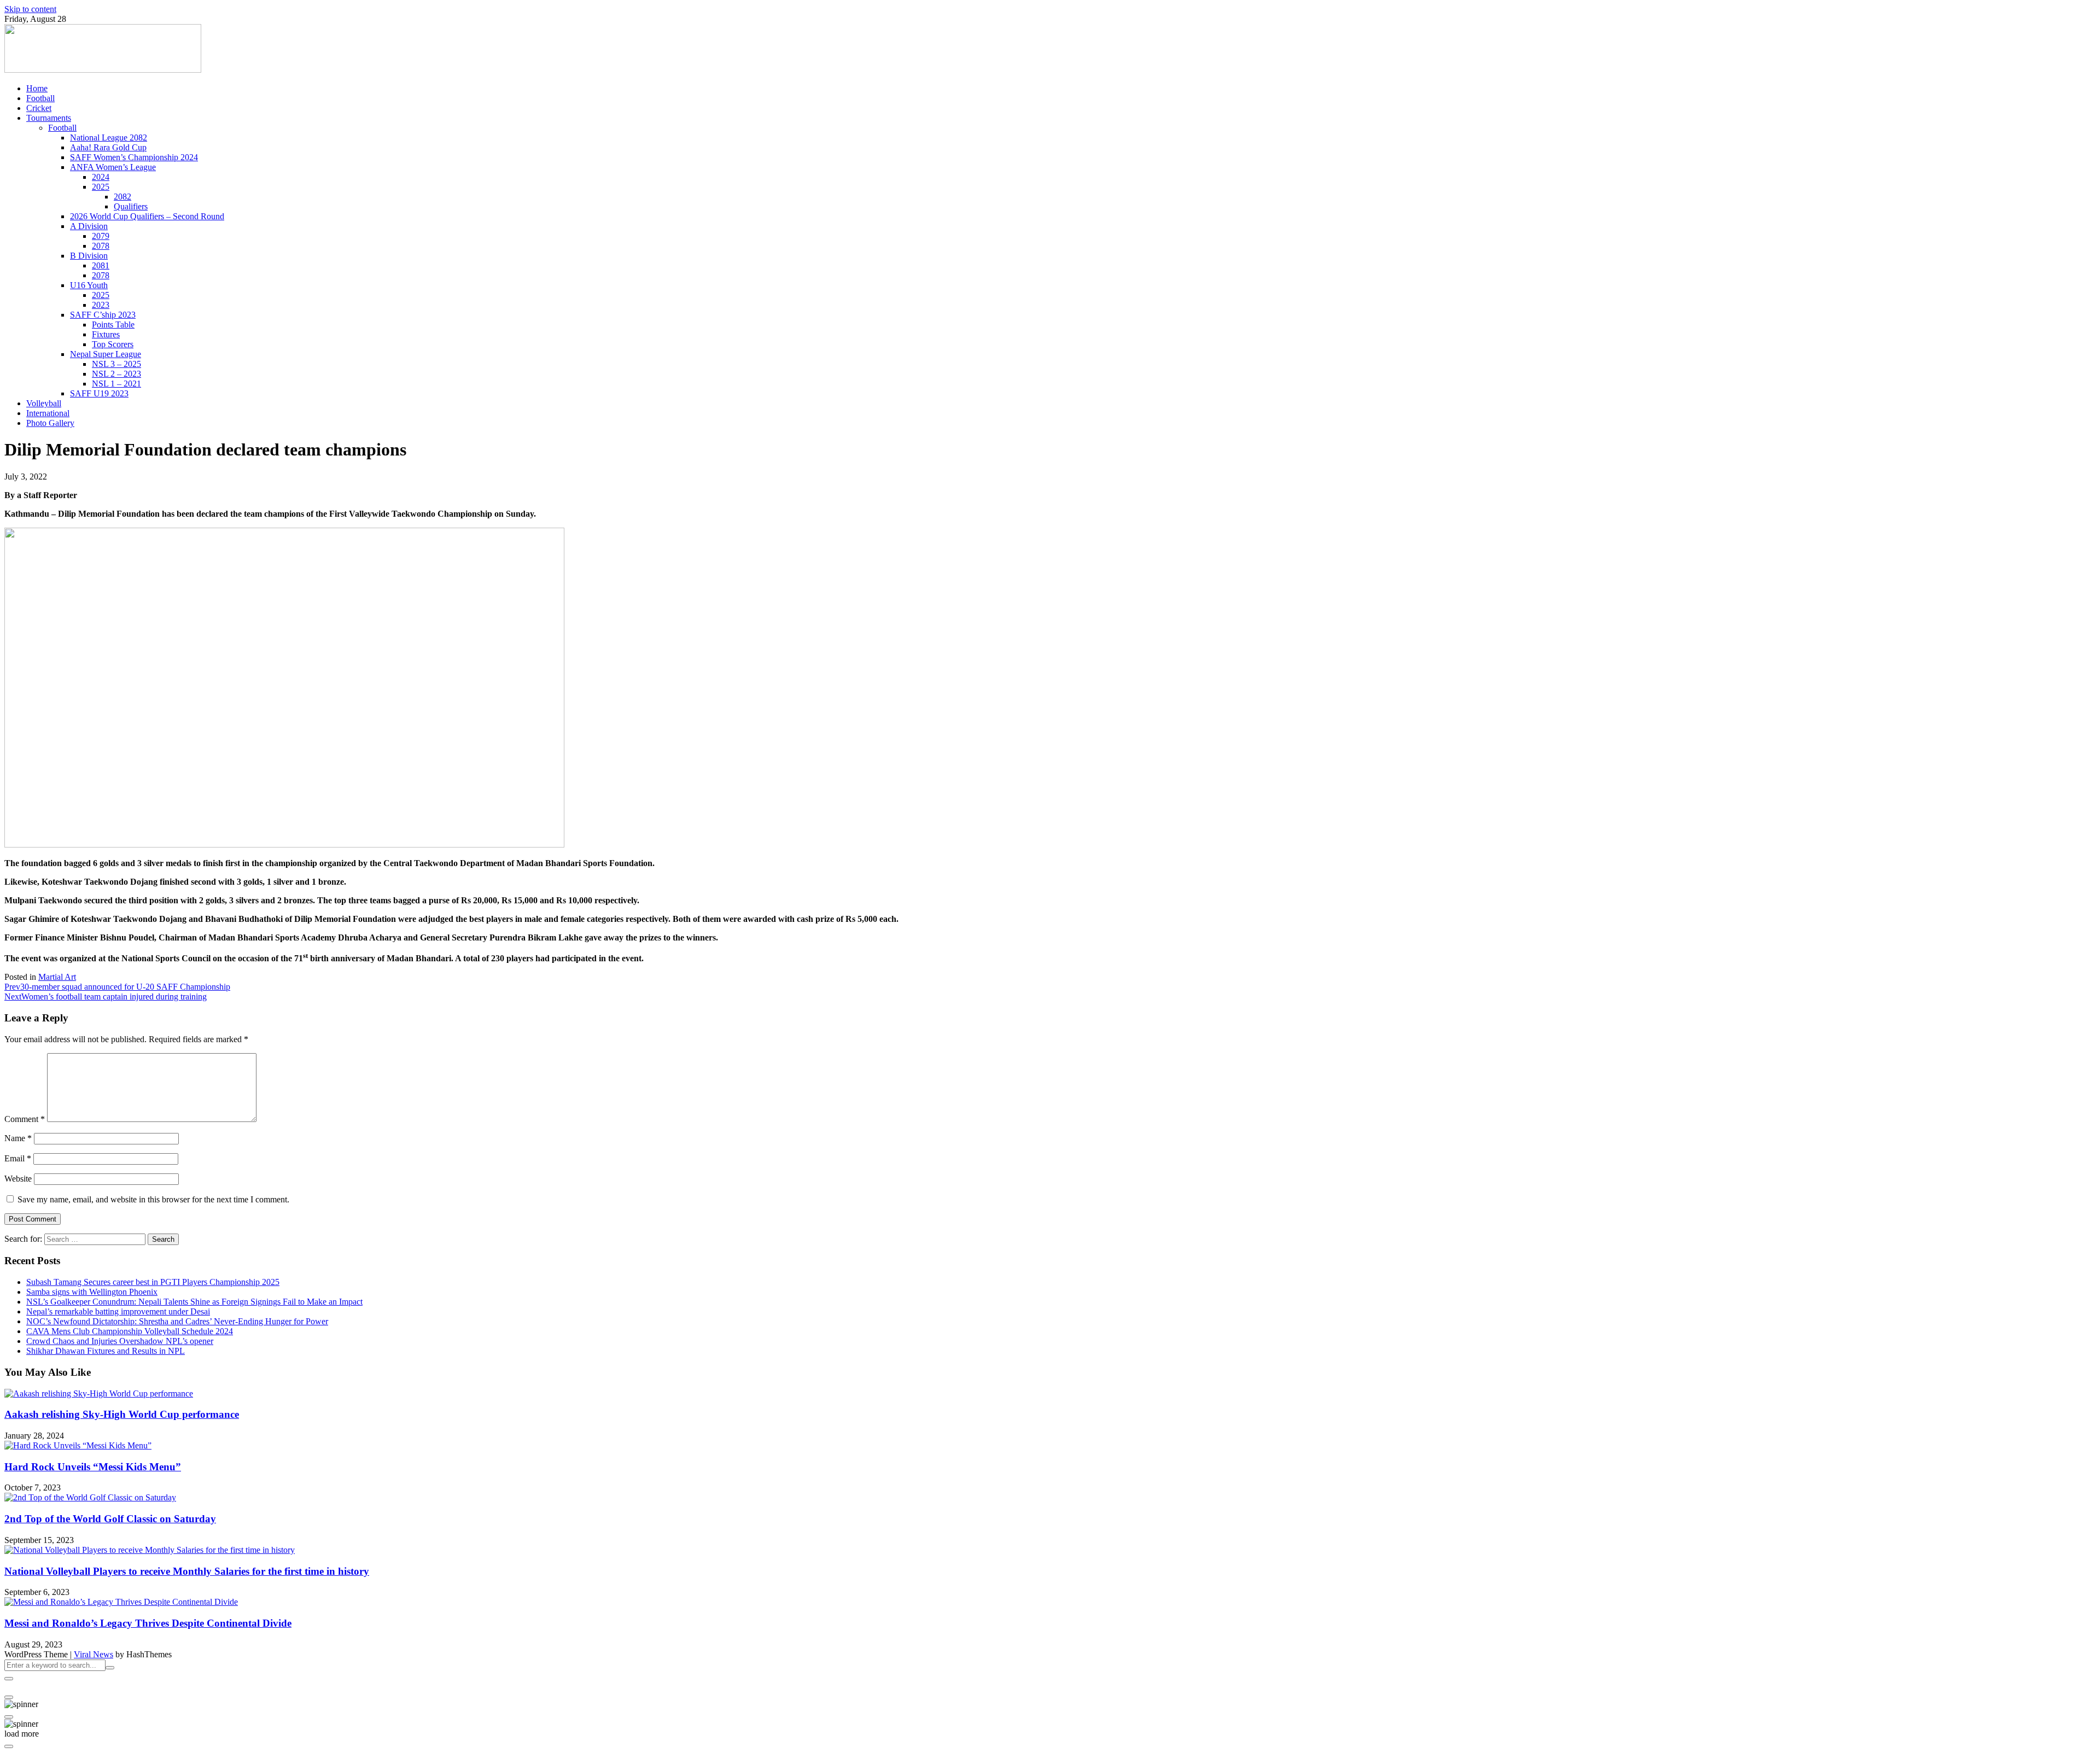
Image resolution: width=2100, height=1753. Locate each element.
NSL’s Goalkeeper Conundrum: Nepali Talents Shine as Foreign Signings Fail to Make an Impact (194, 1302)
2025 (101, 187)
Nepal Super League (106, 354)
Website (18, 1179)
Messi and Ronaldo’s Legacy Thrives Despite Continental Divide (148, 1623)
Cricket (39, 108)
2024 (101, 177)
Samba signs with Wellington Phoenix (92, 1292)
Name (18, 1138)
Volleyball (44, 403)
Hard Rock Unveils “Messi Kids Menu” (93, 1467)
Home (37, 88)
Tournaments (49, 118)
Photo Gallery (50, 423)
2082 (122, 197)
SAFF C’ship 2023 (103, 315)
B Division (89, 256)
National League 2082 (109, 138)
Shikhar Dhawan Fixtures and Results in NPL (106, 1351)
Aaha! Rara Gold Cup (108, 147)
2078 (101, 246)
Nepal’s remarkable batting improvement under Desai (118, 1311)
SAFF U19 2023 (99, 393)
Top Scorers (113, 344)
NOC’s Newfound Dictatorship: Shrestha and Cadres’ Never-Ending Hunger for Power (177, 1321)
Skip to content (30, 9)
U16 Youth (89, 285)
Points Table (113, 325)
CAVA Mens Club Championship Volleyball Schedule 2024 (130, 1331)
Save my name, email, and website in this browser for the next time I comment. (153, 1199)
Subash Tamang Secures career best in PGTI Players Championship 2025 (153, 1282)
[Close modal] (9, 1679)
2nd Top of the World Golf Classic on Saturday (110, 1519)
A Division (89, 226)
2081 (101, 265)
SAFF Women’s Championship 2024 (134, 157)
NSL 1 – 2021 (116, 384)
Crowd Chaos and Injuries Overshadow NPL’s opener (120, 1341)
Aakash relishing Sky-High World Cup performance (122, 1414)
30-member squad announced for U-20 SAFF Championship (117, 987)
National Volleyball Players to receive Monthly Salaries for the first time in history (187, 1571)
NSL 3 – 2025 (116, 364)
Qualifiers (131, 206)
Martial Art (57, 977)
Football (40, 98)
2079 (101, 236)
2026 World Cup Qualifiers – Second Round (147, 216)
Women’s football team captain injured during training (106, 997)
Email (18, 1158)
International (48, 413)
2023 (101, 305)
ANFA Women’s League (113, 167)
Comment (25, 1119)
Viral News (94, 1654)
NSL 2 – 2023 (116, 374)
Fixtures (106, 334)
